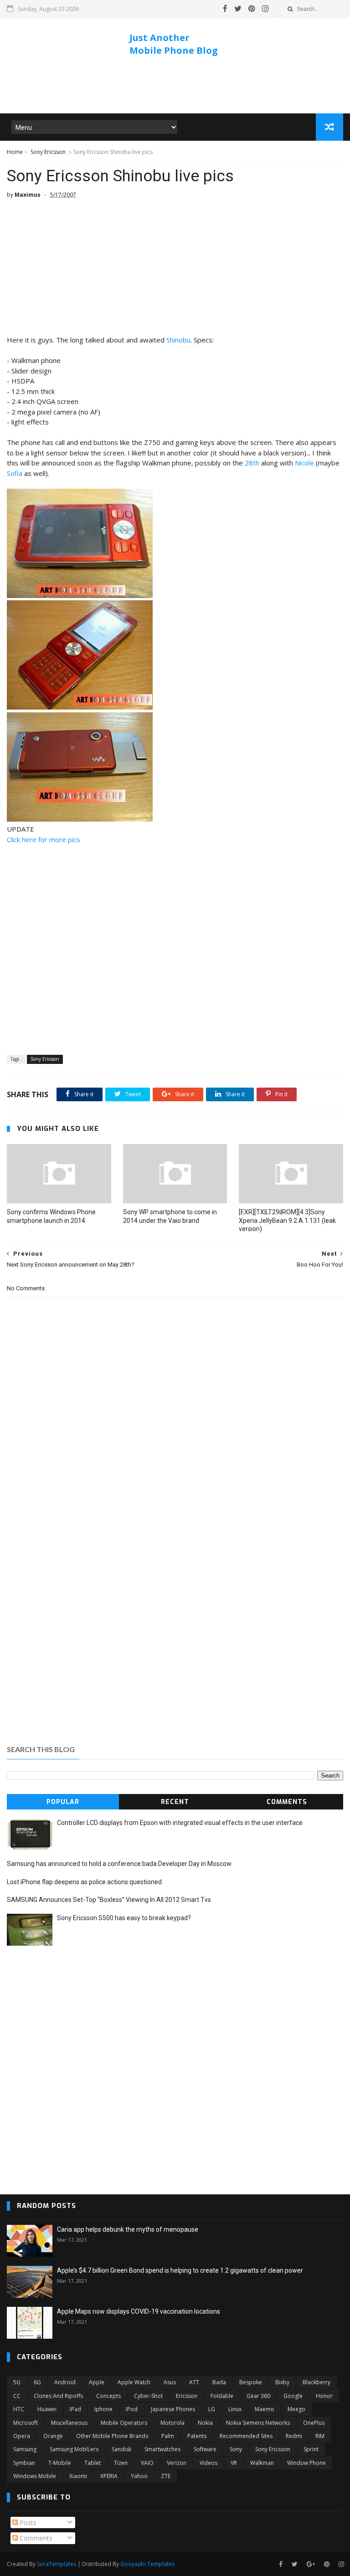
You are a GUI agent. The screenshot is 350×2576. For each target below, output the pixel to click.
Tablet (93, 2463)
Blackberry (317, 2382)
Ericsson (187, 2396)
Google (293, 2396)
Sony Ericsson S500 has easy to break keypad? (124, 1918)
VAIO (147, 2463)
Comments (287, 1802)
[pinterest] (252, 9)
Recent (175, 1802)
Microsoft (26, 2423)
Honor (324, 2396)
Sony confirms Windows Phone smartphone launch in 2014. (51, 1216)
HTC (19, 2409)
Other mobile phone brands (112, 2436)
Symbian (24, 2463)
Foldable (222, 2396)
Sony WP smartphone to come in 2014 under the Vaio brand (170, 1216)
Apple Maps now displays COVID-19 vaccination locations (139, 2311)
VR (234, 2463)
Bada (219, 2382)
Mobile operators (124, 2423)
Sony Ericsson (48, 152)
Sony (236, 2449)
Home (15, 152)
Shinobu (178, 340)
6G (37, 2382)
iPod (132, 2409)
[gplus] (311, 2564)
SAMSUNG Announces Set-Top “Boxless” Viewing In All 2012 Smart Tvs (109, 1900)
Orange (53, 2436)
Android (65, 2382)
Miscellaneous (69, 2423)
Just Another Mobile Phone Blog (174, 44)
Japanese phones (173, 2409)
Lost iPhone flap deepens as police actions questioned (84, 1882)
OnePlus (314, 2423)
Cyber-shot (148, 2396)
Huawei (47, 2409)
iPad (75, 2409)
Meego (296, 2409)
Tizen (121, 2463)
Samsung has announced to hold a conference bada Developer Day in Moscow (119, 1864)
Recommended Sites (246, 2436)
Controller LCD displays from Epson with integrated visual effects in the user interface (180, 1823)
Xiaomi (78, 2476)
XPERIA (109, 2476)
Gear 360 (258, 2396)
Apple (97, 2382)
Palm (168, 2436)
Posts (27, 2522)
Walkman (262, 2463)
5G (17, 2382)
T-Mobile (60, 2463)
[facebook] (225, 9)
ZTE (166, 2476)
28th (252, 463)
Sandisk (121, 2449)
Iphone (103, 2409)
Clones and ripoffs (58, 2396)
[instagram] (265, 9)
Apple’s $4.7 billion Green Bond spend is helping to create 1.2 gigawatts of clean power (180, 2270)
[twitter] (238, 9)
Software (205, 2449)
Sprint (311, 2449)
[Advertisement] (175, 86)
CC (17, 2396)
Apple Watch (134, 2382)
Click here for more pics (44, 839)
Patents (197, 2436)
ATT (194, 2382)
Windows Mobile (35, 2476)
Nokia (205, 2423)
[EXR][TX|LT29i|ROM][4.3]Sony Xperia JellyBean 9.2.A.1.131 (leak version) (287, 1221)
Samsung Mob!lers (74, 2449)
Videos (208, 2463)
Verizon (177, 2463)
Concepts (108, 2396)
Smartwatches (162, 2449)
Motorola (172, 2423)
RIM (320, 2436)
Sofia (15, 473)
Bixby (282, 2382)
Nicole (304, 463)
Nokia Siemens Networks (258, 2423)
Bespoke (251, 2382)
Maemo (265, 2409)
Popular (63, 1802)
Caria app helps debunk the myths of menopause (128, 2229)
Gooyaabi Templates (147, 2564)
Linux (235, 2409)
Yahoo (139, 2476)
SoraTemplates (57, 2564)
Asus (170, 2382)
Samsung (25, 2449)
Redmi (294, 2436)
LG (212, 2409)
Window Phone (306, 2463)
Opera (22, 2436)
